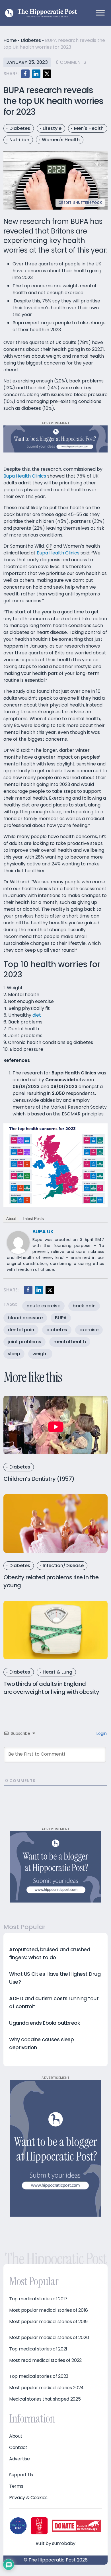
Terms (16, 2486)
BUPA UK (43, 1231)
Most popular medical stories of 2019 (48, 2322)
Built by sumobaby (55, 2543)
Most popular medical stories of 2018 (48, 2310)
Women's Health (61, 140)
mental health (70, 1342)
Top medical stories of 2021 (38, 2349)
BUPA (61, 1318)
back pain (84, 1306)
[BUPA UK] (18, 1242)
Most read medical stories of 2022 (45, 2360)
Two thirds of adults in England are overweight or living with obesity (51, 1688)
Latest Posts (33, 1219)
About (11, 1219)
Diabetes (31, 40)
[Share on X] (47, 74)
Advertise (19, 2459)
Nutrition (19, 140)
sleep (14, 1354)
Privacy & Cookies (28, 2498)
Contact (18, 2448)
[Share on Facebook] (25, 74)
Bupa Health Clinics (25, 476)
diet (37, 1015)
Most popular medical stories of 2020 (49, 2338)
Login (101, 1733)
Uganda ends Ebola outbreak (45, 2023)
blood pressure (25, 1318)
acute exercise (43, 1306)
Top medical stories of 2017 (38, 2299)
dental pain (21, 1330)
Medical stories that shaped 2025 (45, 2399)
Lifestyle (52, 128)
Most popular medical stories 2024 (46, 2388)
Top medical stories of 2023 (39, 2376)
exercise (89, 1330)
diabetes (57, 1330)
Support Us (21, 2475)
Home (10, 40)
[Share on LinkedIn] (36, 74)
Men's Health (89, 128)
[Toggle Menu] (100, 13)
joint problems (24, 1342)
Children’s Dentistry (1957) (39, 1479)
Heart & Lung (57, 1672)
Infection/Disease (63, 1566)
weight (40, 1354)
